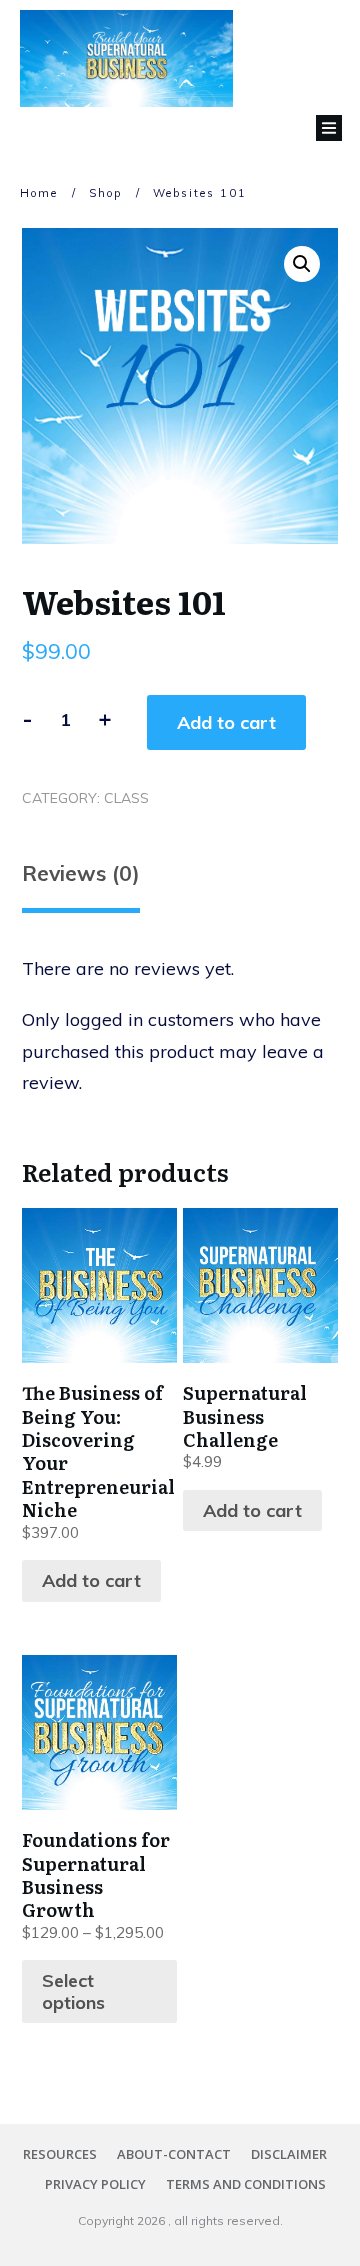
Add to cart (226, 722)
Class (126, 798)
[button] (302, 264)
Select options (73, 1991)
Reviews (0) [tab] (81, 873)
